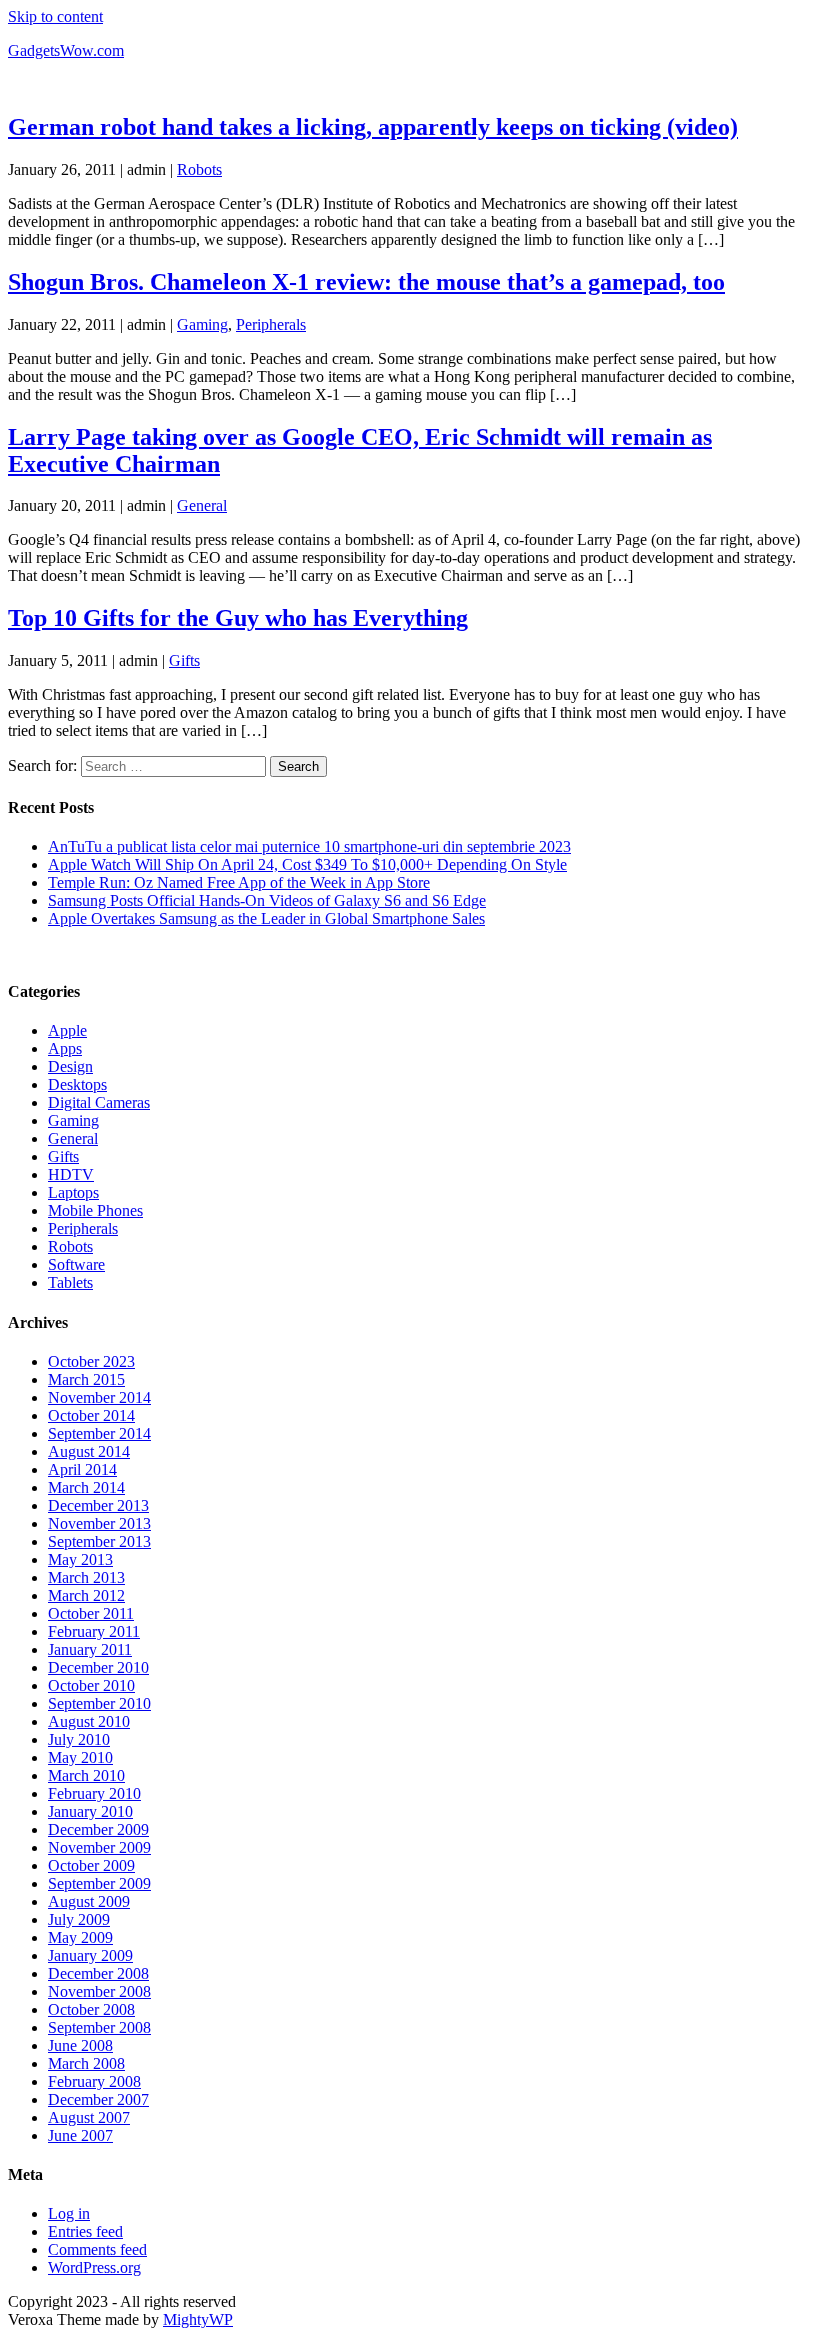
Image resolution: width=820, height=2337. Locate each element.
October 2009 (91, 1865)
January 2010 (90, 1811)
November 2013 (99, 1523)
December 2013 (98, 1505)
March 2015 (86, 1379)
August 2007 (89, 2117)
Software (76, 1264)
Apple (67, 1030)
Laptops (73, 1192)
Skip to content (55, 16)
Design (70, 1066)
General (202, 505)
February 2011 (94, 1631)
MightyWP (198, 2319)
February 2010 (94, 1793)
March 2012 (86, 1595)
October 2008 (91, 2009)
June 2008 (80, 2045)
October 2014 (91, 1415)
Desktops (77, 1084)
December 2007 (98, 2099)
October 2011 (91, 1613)
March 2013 (86, 1577)
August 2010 (89, 1721)
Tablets (70, 1282)
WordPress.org (94, 2267)
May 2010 (80, 1757)
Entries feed (85, 2231)
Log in (69, 2213)
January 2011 (90, 1649)
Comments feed (97, 2249)
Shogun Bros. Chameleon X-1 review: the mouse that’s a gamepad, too (366, 282)
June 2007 (80, 2135)
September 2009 (99, 1883)
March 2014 (86, 1487)
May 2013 (80, 1559)
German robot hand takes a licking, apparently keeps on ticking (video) (373, 127)
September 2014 (99, 1433)
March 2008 (86, 2063)
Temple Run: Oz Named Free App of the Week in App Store (239, 882)
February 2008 (94, 2081)
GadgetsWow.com (66, 50)
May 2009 (80, 1937)
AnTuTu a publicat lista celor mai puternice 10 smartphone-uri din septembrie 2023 (309, 846)
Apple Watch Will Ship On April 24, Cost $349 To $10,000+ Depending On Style (307, 864)
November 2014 (99, 1397)
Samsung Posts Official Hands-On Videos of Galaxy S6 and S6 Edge (267, 900)
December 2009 (98, 1829)
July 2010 (79, 1739)
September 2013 (99, 1541)
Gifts (184, 660)
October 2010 (91, 1685)
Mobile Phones (95, 1210)
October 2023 (91, 1361)
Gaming (202, 324)
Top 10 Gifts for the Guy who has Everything (238, 618)
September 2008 (99, 2027)
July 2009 (79, 1919)
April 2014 (82, 1469)
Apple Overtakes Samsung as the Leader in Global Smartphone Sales (266, 918)
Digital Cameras (99, 1102)
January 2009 (90, 1955)
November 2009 (99, 1847)
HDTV (71, 1174)
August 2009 (89, 1901)
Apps (65, 1048)
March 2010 (86, 1775)
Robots (199, 169)
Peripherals (271, 324)
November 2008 (99, 1991)
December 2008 (98, 1973)
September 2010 (99, 1703)
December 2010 (98, 1667)
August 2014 (89, 1451)
